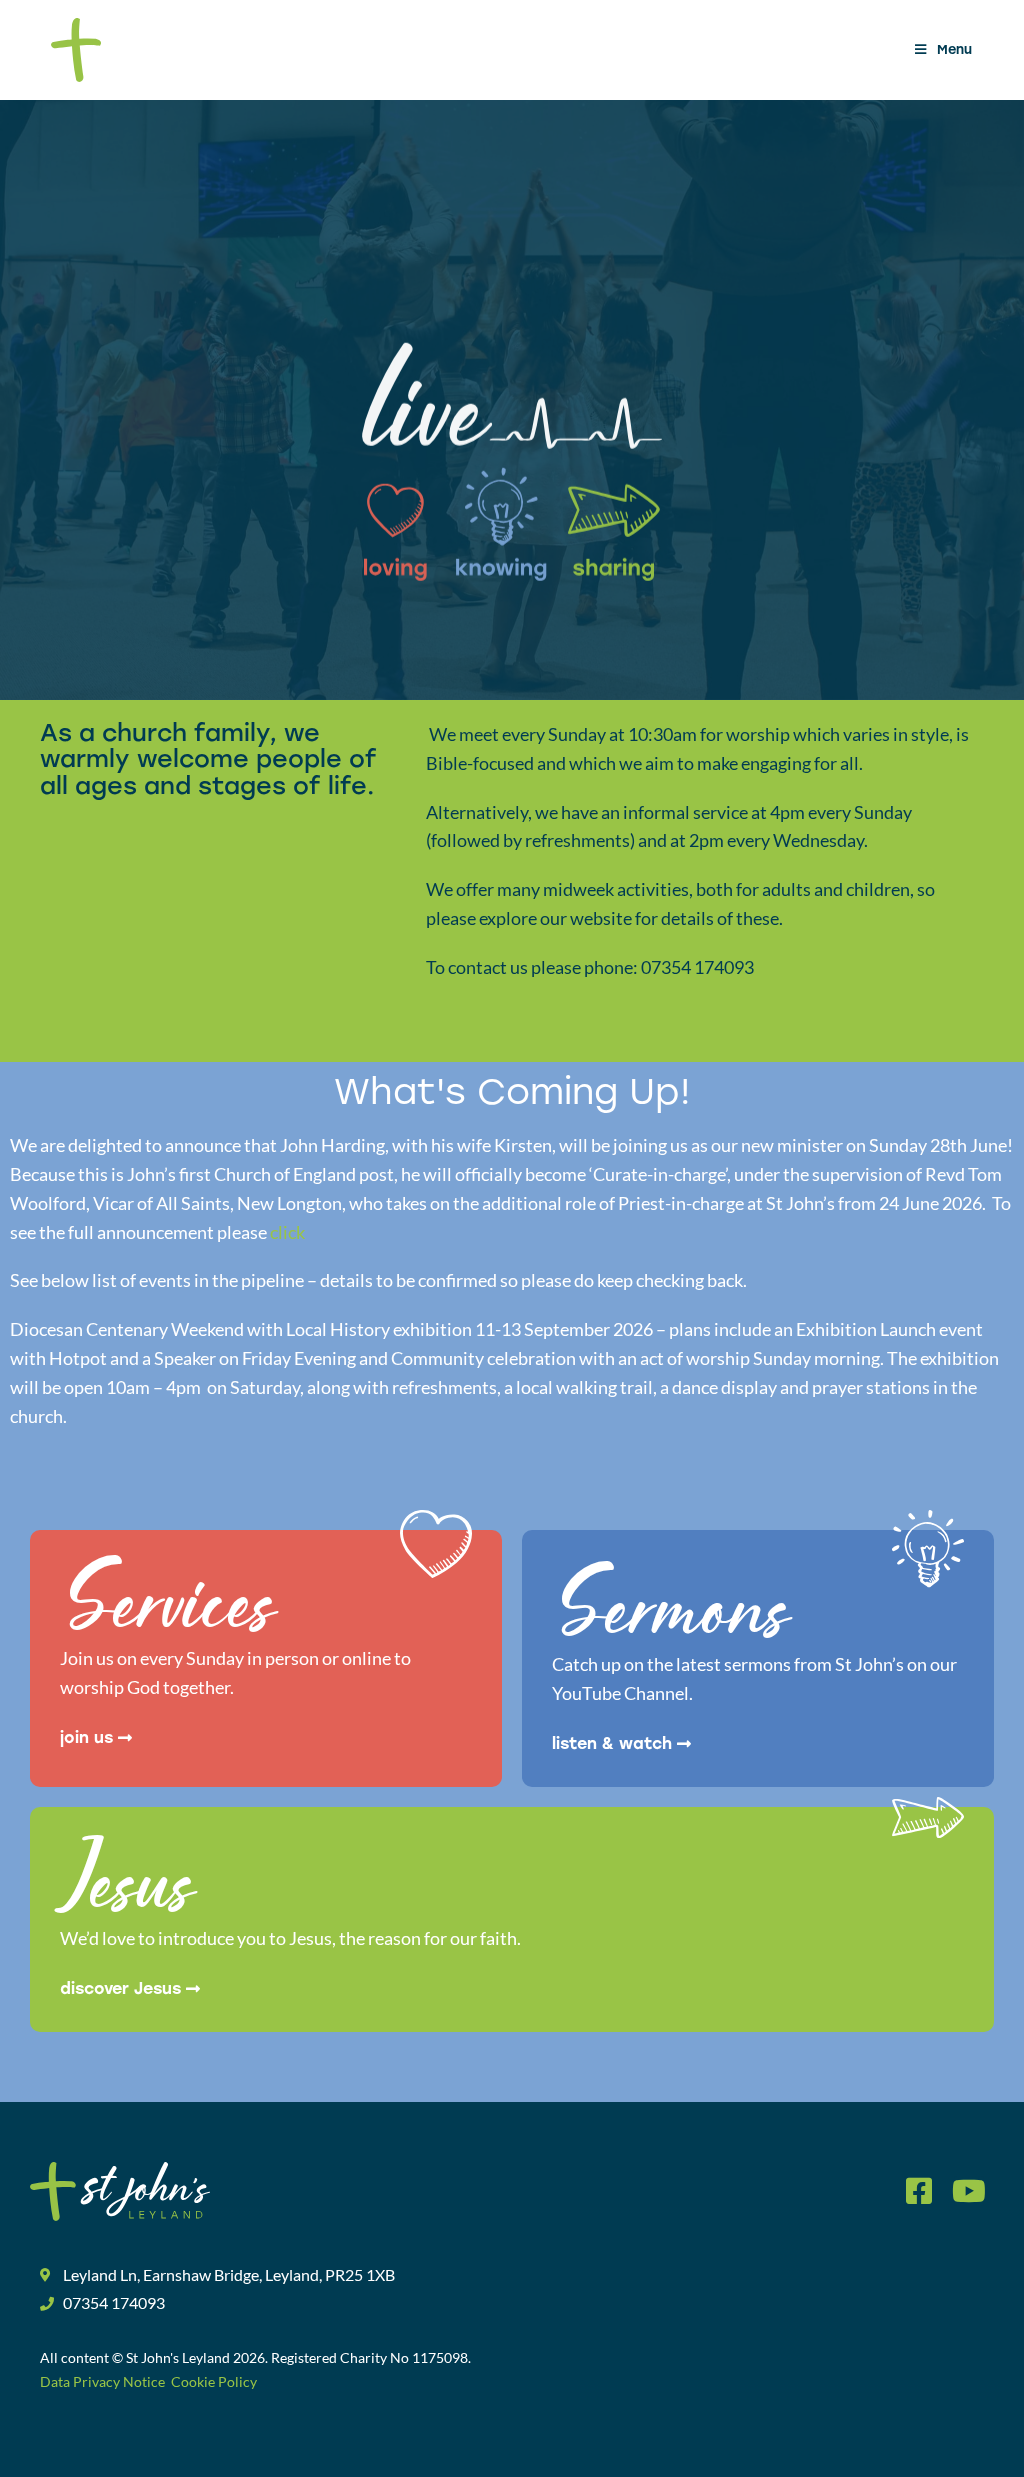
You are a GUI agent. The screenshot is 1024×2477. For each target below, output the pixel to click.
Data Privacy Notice (104, 2381)
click (287, 1232)
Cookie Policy (212, 2381)
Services (168, 1610)
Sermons (671, 1616)
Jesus (127, 1890)
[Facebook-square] (919, 2191)
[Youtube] (969, 2191)
